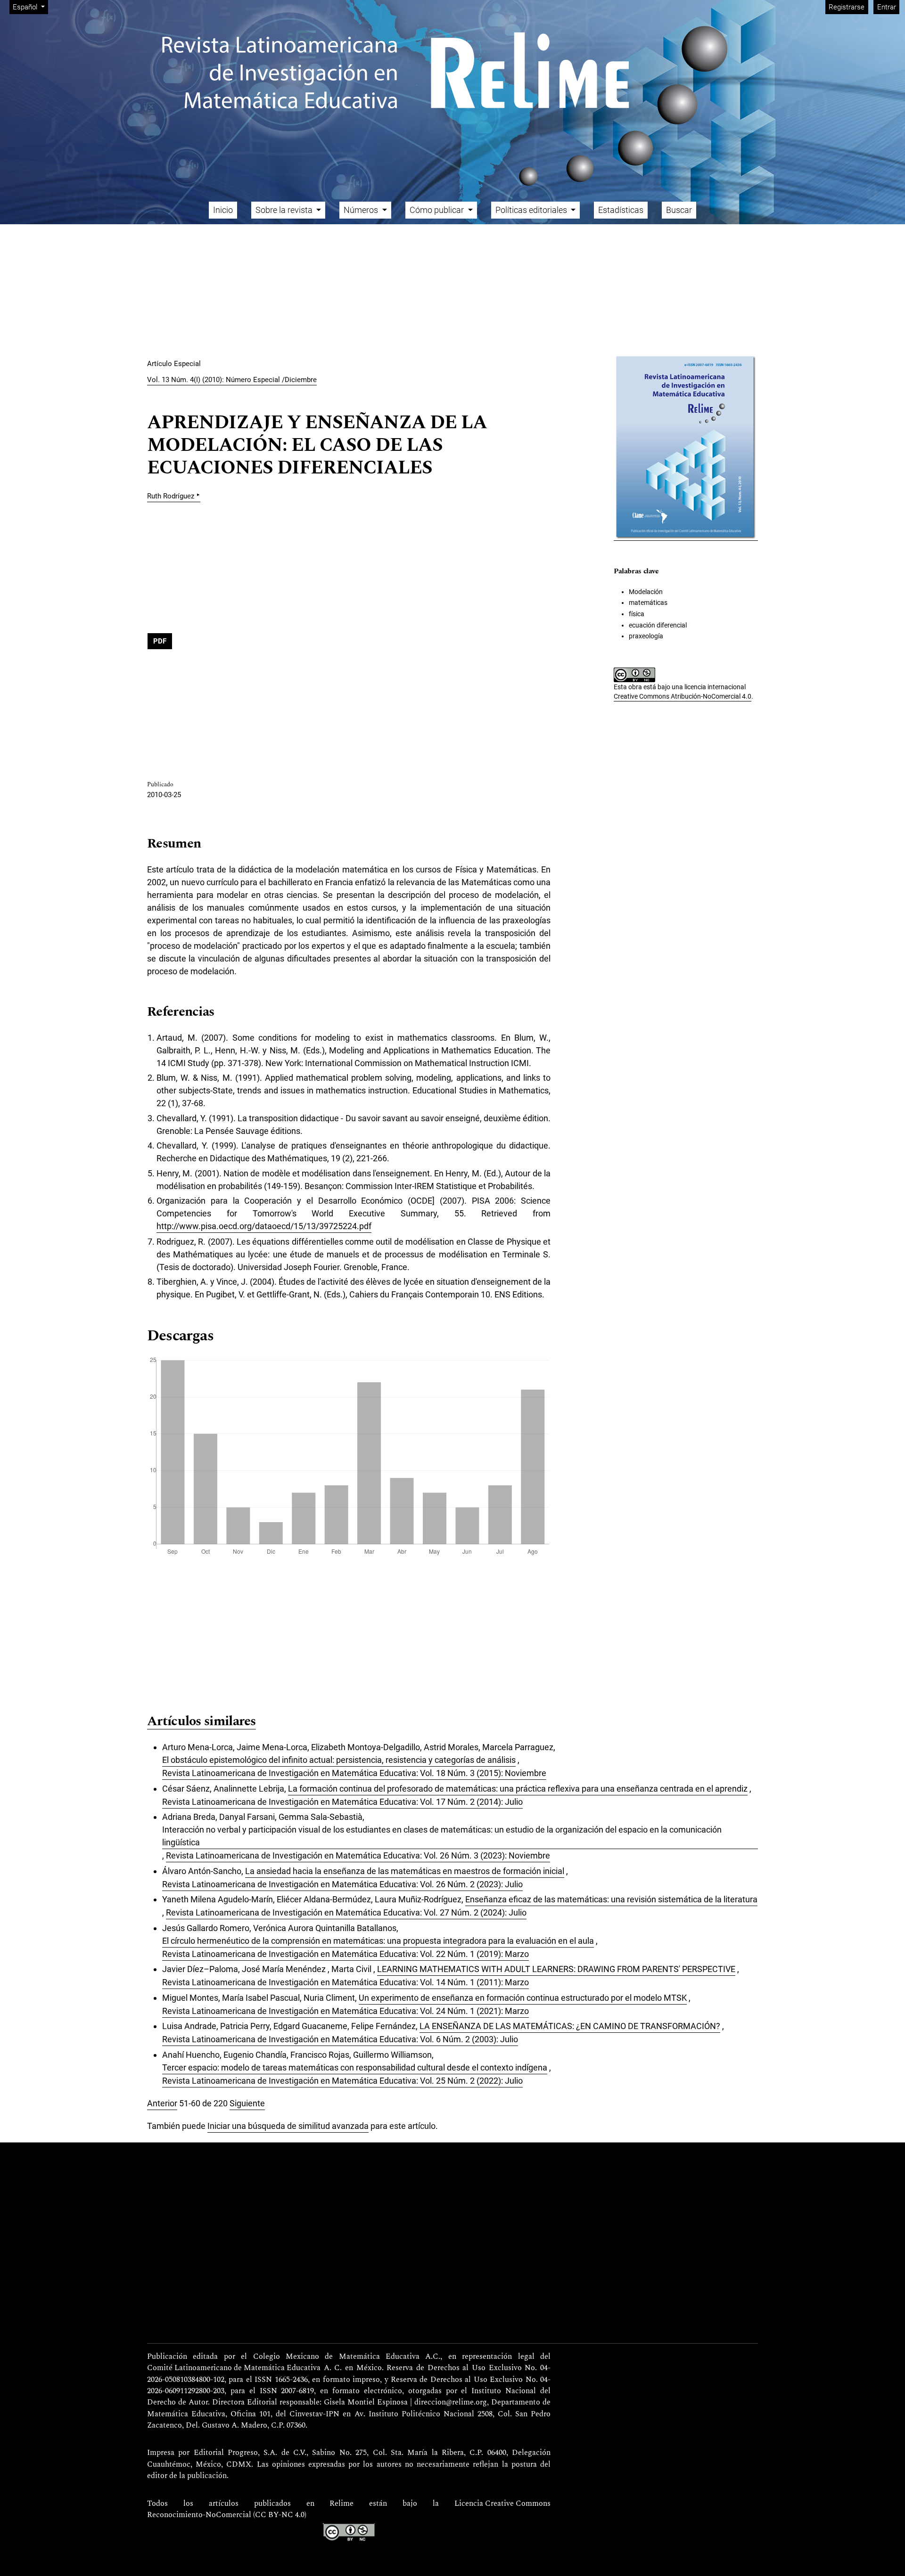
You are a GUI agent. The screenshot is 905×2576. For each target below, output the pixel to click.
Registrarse (847, 7)
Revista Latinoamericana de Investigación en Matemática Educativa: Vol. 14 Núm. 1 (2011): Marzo (346, 1982)
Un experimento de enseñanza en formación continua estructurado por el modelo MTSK (523, 1998)
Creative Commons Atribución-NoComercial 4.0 (683, 696)
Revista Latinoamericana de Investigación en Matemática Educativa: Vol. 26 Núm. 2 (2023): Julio (342, 1884)
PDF (160, 641)
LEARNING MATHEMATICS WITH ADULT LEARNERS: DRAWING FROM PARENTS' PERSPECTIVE (556, 1969)
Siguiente (247, 2103)
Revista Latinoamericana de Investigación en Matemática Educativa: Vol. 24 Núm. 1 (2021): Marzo (346, 2011)
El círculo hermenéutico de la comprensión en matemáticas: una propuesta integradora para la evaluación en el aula (378, 1941)
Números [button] (362, 210)
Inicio (223, 210)
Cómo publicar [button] (438, 210)
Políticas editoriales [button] (532, 210)
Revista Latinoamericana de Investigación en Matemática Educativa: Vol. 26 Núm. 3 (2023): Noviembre (358, 1855)
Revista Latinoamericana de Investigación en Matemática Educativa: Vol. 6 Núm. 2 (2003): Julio (340, 2039)
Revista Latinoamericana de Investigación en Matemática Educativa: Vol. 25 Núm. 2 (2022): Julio (342, 2081)
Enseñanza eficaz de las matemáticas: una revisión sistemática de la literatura (611, 1899)
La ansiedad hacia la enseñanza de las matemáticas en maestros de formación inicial (405, 1871)
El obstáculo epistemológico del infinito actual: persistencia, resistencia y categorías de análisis (339, 1760)
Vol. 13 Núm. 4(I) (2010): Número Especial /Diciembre (232, 380)
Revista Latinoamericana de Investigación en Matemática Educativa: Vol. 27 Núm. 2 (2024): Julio (346, 1912)
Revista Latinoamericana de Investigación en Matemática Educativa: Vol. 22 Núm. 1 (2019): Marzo (346, 1954)
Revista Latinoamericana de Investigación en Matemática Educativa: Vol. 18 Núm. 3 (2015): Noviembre (354, 1773)
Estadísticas (621, 210)
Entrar (887, 7)
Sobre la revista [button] (285, 210)
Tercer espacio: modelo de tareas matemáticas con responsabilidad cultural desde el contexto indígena (355, 2067)
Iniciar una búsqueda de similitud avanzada (288, 2126)
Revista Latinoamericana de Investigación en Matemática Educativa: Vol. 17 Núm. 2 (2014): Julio (342, 1802)
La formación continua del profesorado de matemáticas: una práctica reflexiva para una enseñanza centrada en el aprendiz (518, 1789)
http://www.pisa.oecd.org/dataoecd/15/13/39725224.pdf (264, 1226)
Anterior (162, 2103)
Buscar (679, 210)
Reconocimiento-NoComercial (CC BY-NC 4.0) (227, 2515)
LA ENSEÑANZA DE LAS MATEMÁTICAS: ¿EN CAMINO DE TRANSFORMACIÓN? (570, 2026)
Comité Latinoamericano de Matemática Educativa (234, 2368)
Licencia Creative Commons (502, 2504)
